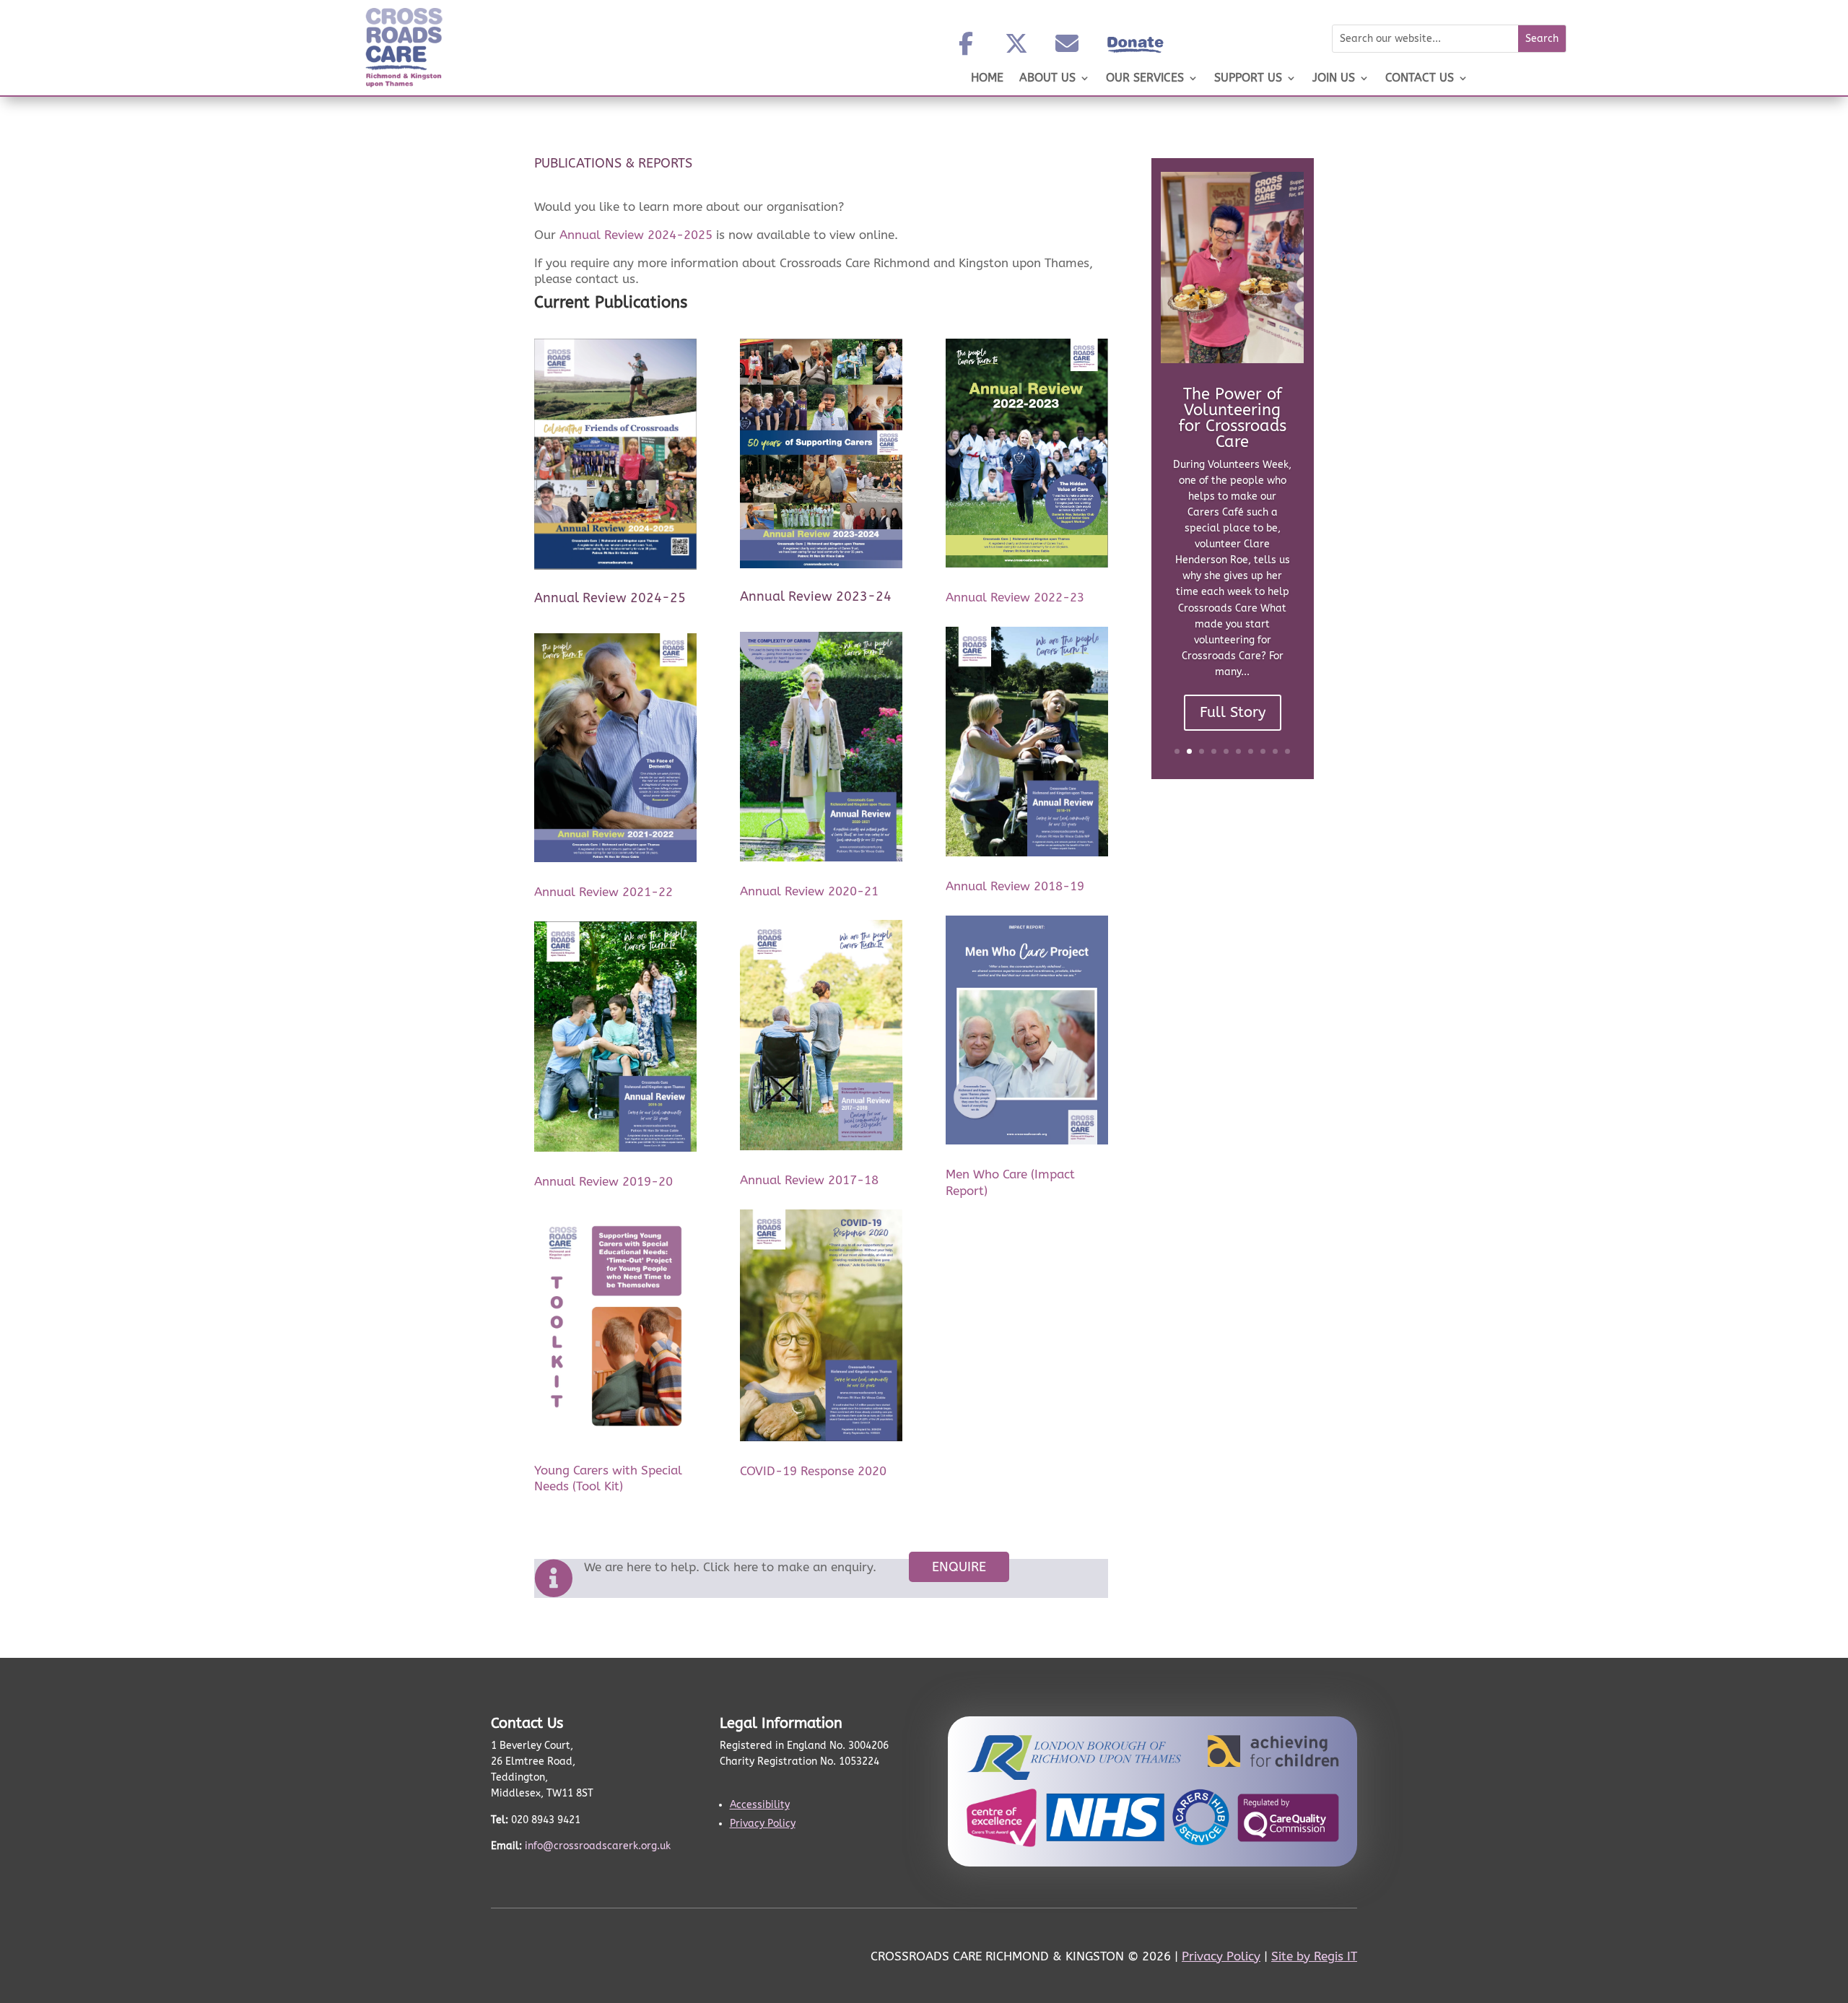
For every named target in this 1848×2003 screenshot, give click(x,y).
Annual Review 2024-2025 (636, 235)
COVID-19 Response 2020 (813, 1471)
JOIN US (1334, 79)
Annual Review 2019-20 (603, 1181)
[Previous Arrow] (1153, 469)
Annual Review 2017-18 (809, 1180)
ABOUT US (1047, 79)
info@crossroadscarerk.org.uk (598, 1846)
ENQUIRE (959, 1567)
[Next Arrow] (1312, 469)
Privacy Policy (763, 1824)
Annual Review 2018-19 (1015, 886)
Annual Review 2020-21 (809, 891)
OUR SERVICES (1145, 79)
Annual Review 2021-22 (603, 892)
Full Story (1233, 712)
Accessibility (760, 1805)
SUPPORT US (1248, 79)
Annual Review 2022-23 (1015, 597)
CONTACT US (1420, 79)
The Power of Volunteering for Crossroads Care (1233, 418)
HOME (987, 79)
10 (1287, 751)
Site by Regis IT (1314, 1956)
